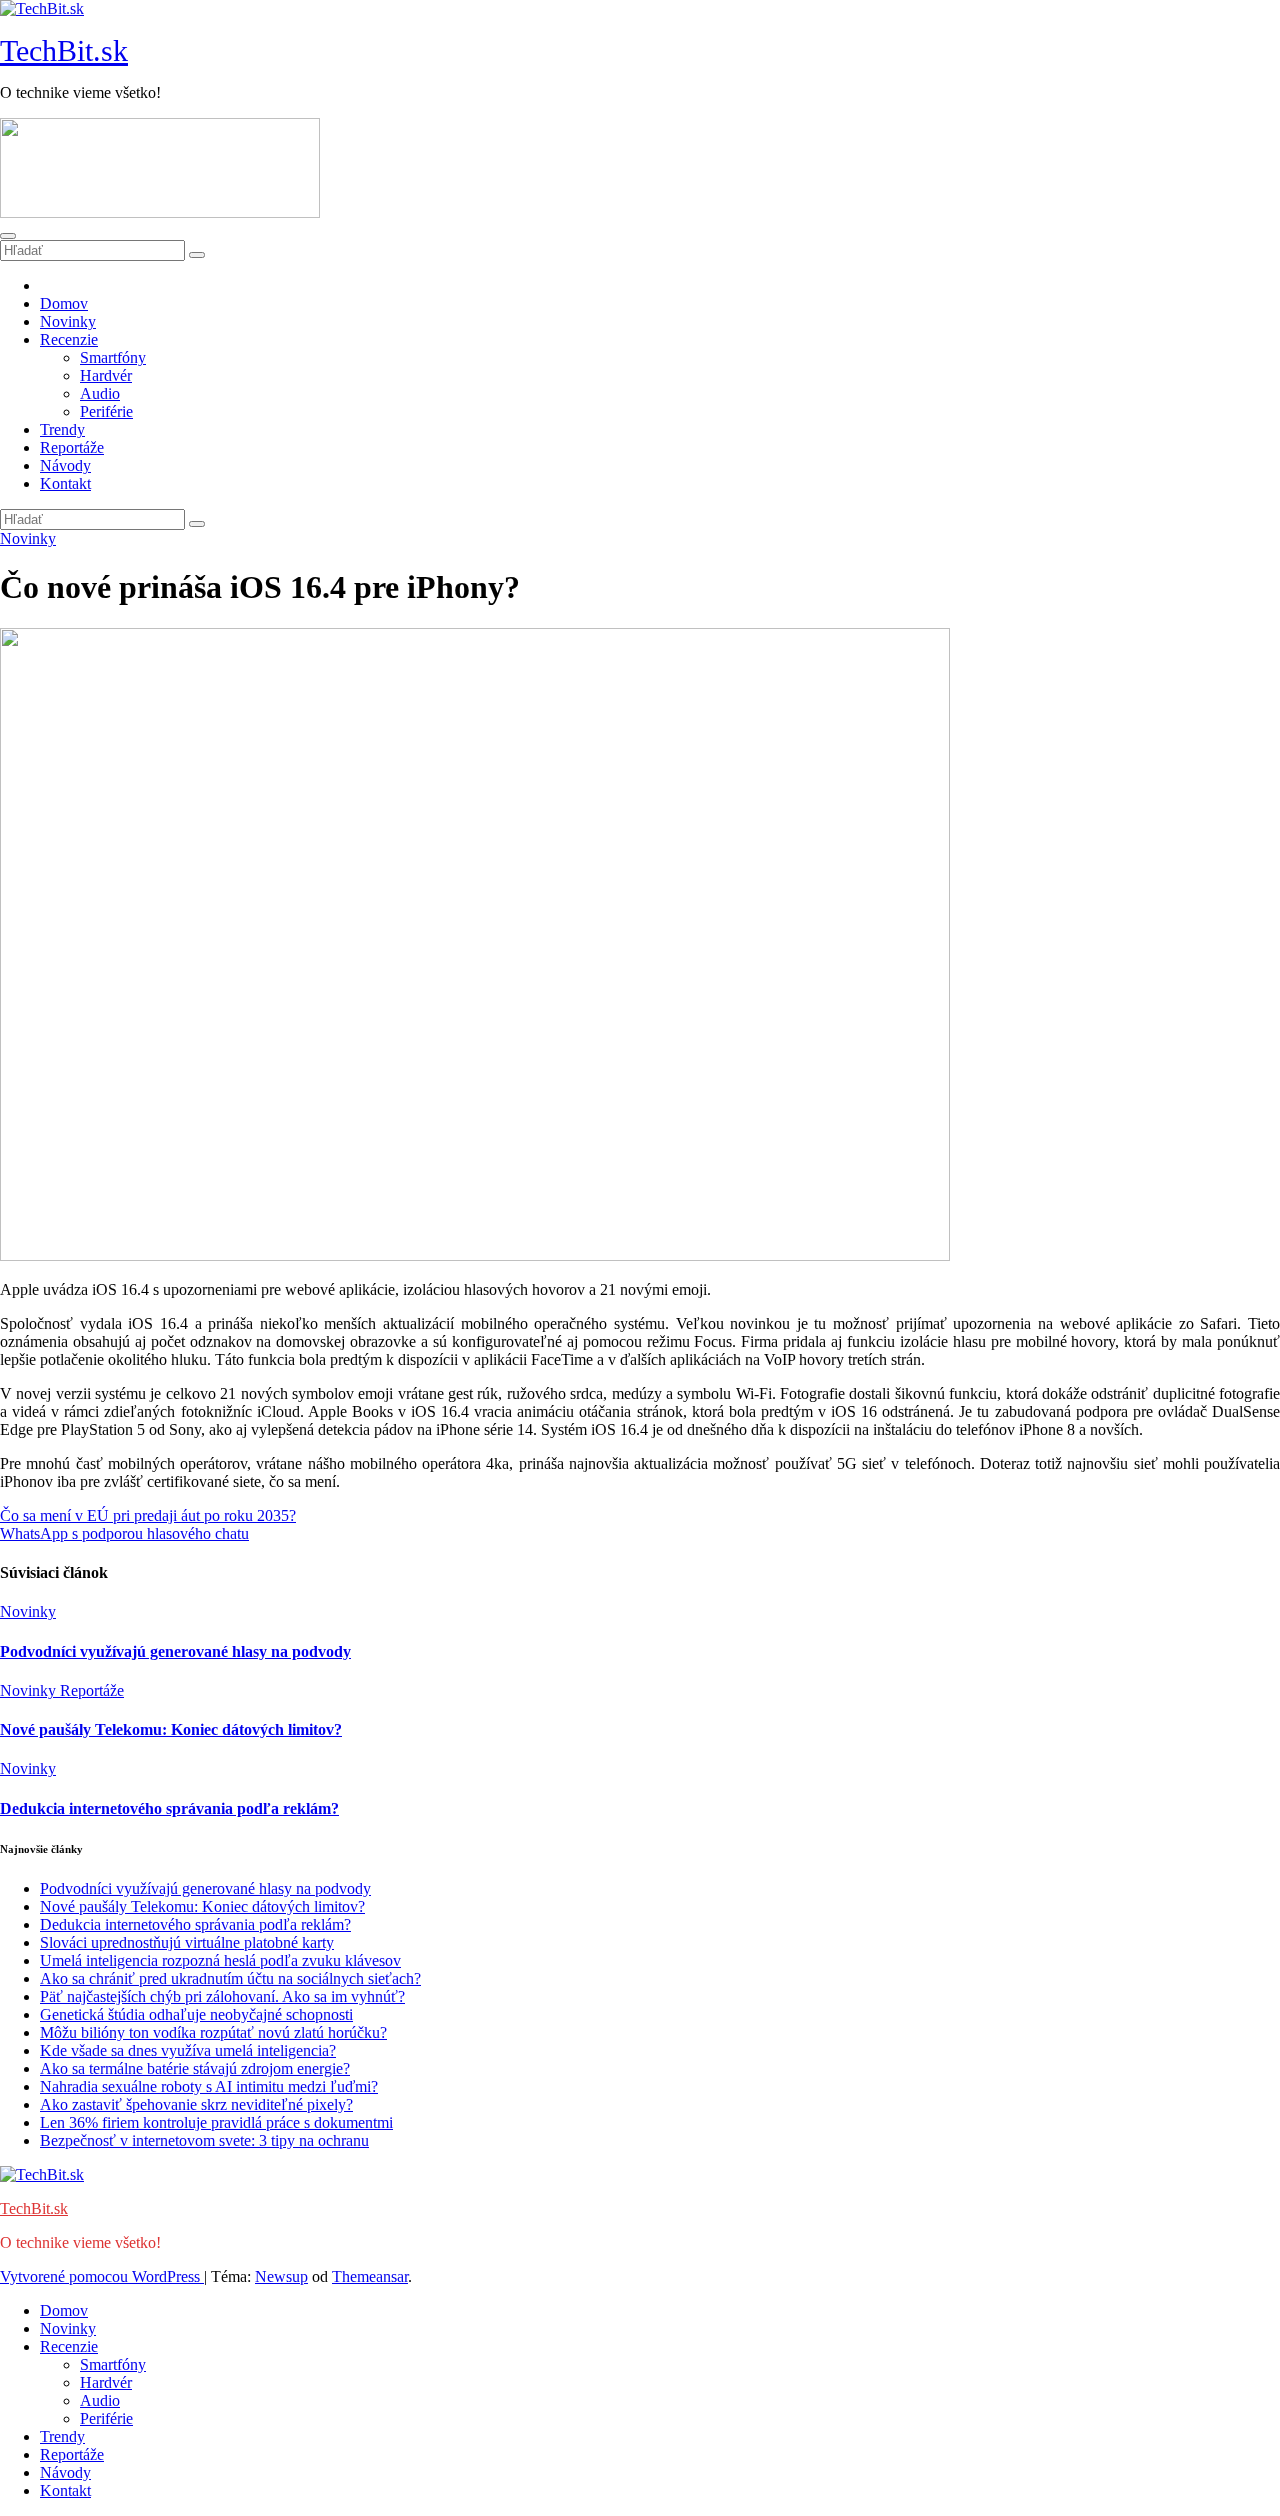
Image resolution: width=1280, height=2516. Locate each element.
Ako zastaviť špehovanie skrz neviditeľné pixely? (196, 2104)
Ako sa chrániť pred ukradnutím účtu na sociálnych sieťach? (230, 1978)
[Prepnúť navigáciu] (8, 236)
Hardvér (106, 375)
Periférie (106, 411)
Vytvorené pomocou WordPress (102, 2276)
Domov (64, 303)
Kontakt (65, 483)
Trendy (62, 429)
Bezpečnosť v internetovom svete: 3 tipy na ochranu (204, 2140)
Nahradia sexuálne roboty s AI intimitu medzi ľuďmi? (209, 2086)
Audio (100, 393)
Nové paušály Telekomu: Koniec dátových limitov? (171, 1729)
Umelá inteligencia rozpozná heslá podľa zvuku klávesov (220, 1960)
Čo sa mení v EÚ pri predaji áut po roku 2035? (148, 1515)
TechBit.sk (64, 50)
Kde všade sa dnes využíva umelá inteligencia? (188, 2050)
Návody (65, 465)
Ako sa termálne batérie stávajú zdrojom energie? (195, 2068)
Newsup (281, 2276)
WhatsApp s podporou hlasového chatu (124, 1533)
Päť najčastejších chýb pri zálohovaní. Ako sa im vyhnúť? (222, 1996)
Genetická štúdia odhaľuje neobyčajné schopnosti (196, 2014)
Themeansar (370, 2276)
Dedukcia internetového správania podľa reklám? (169, 1808)
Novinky (68, 321)
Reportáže (72, 447)
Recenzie (69, 339)
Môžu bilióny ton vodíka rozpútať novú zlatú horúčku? (213, 2032)
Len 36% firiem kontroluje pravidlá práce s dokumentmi (216, 2122)
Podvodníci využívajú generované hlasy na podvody (175, 1651)
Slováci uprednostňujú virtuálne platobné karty (187, 1942)
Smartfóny (113, 357)
